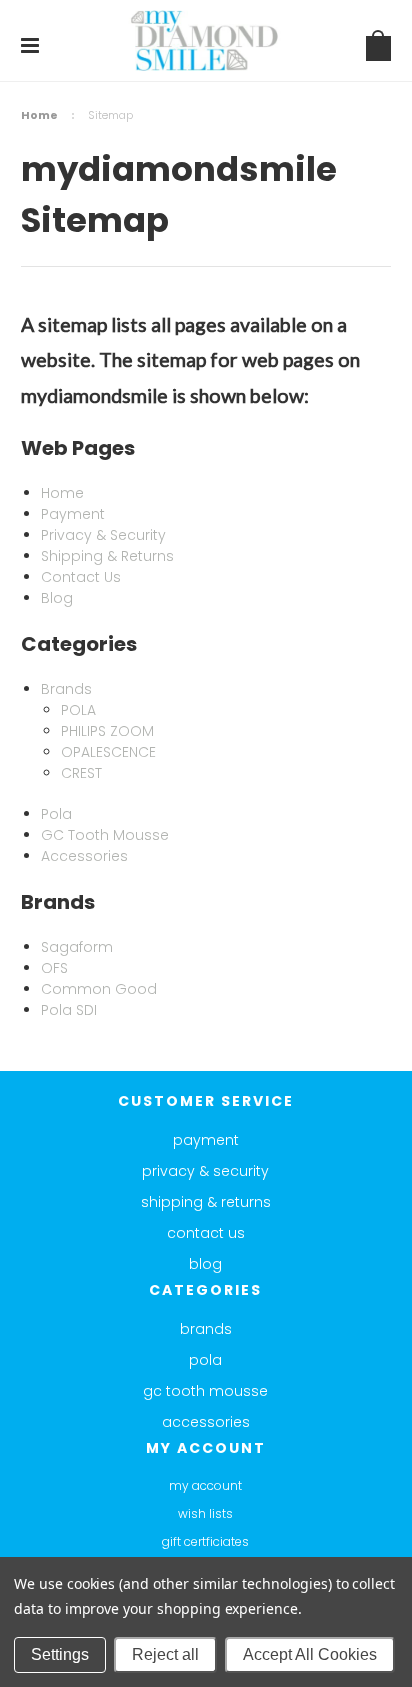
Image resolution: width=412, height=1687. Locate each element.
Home (39, 115)
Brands (206, 1329)
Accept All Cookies (310, 1654)
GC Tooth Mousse (205, 1391)
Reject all (165, 1654)
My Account (205, 1485)
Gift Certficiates (205, 1541)
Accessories (206, 1422)
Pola (205, 1360)
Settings (60, 1654)
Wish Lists (205, 1513)
